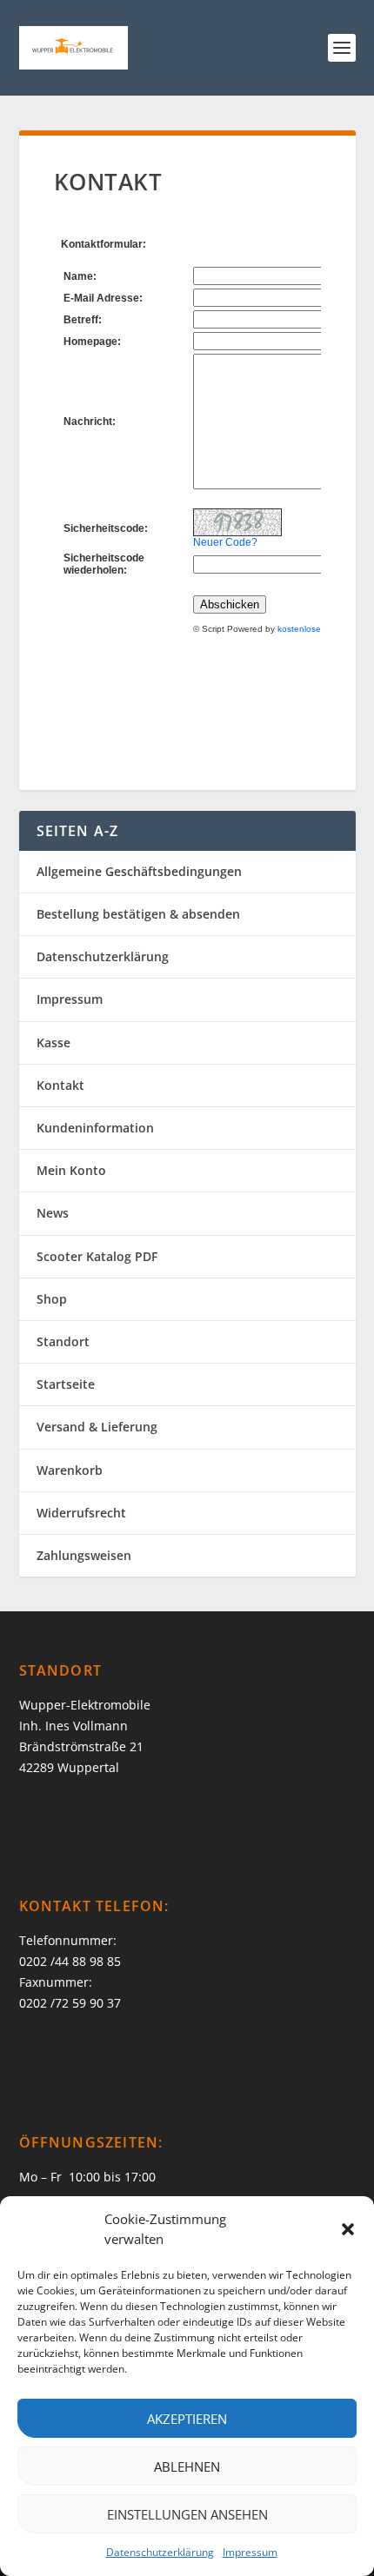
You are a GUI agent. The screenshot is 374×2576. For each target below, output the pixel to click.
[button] (348, 2229)
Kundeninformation (95, 1128)
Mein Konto (71, 1170)
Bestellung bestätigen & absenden (138, 914)
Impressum (250, 2552)
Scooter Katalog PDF (97, 1256)
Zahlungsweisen (84, 1555)
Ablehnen (187, 2466)
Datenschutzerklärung (160, 2552)
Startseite (66, 1384)
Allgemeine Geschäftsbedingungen (139, 871)
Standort (63, 1341)
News (53, 1213)
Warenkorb (70, 1470)
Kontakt (60, 1085)
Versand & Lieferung (97, 1427)
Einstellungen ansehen (187, 2514)
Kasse (53, 1042)
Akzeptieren (187, 2419)
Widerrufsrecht (81, 1513)
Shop (52, 1299)
